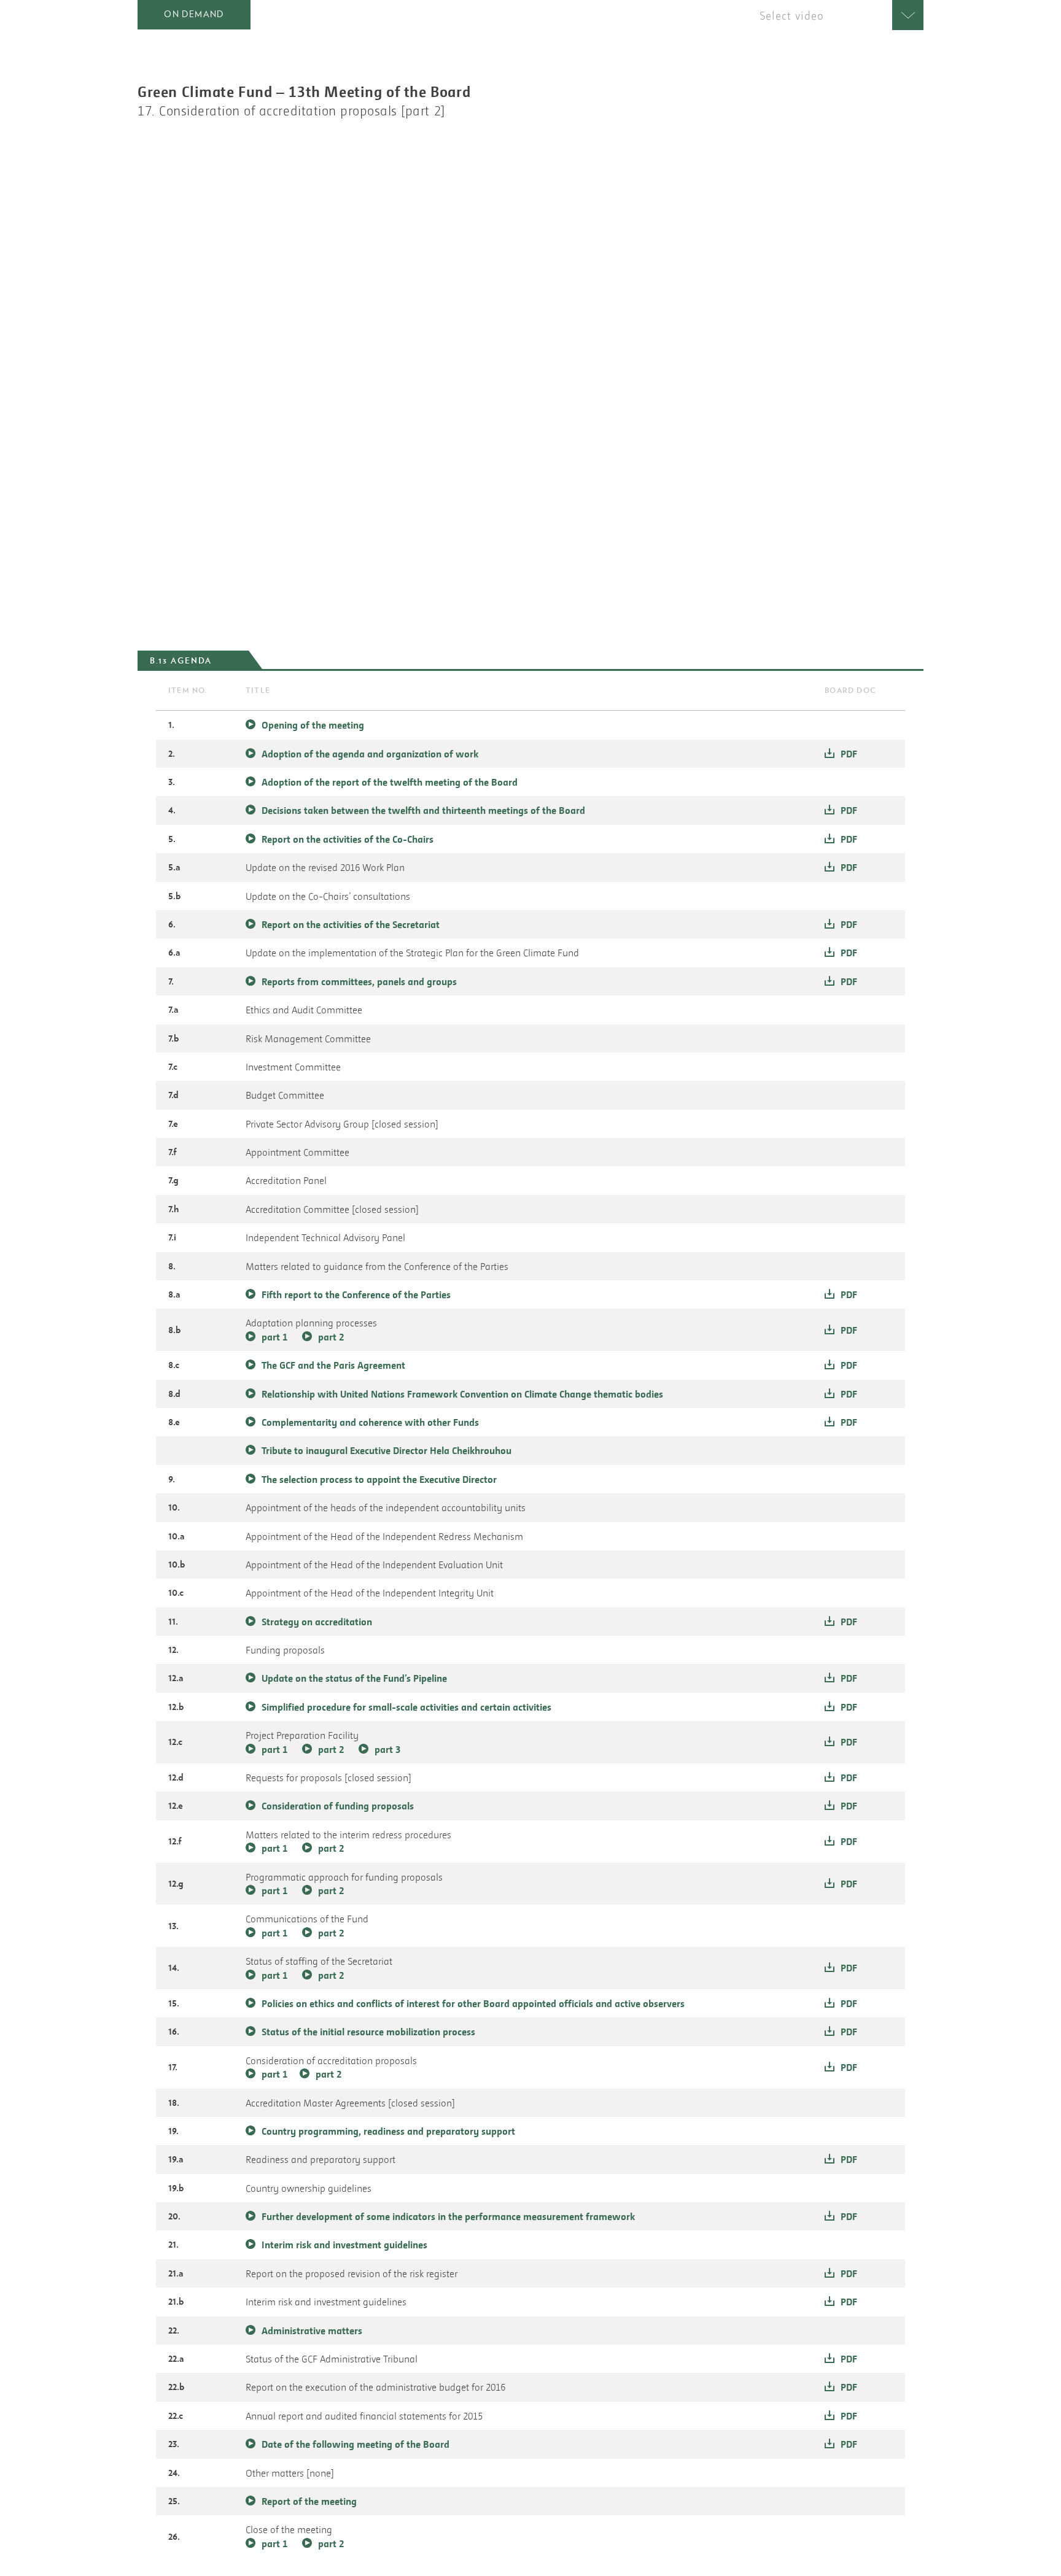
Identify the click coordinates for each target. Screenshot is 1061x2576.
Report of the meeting (309, 2501)
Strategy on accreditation (317, 1622)
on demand (194, 14)
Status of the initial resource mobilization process (368, 2032)
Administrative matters (312, 2330)
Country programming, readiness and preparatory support (388, 2131)
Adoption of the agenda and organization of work (370, 754)
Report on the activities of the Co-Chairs (348, 839)
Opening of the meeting (313, 725)
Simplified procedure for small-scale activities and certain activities (406, 1707)
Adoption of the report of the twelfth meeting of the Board (390, 782)
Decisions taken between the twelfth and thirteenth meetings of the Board (423, 810)
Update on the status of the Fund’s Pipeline (354, 1678)
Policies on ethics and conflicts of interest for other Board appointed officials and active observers (473, 2003)
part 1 (274, 1337)
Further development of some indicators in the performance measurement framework (448, 2216)
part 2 (331, 1337)
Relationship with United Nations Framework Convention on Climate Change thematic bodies (462, 1394)
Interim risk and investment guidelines (344, 2245)
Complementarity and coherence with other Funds (370, 1422)
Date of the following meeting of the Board (356, 2444)
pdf (849, 754)
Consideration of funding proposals (338, 1806)
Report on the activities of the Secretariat (351, 924)
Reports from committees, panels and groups (359, 981)
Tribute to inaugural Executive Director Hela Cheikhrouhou (387, 1450)
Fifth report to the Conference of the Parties (356, 1294)
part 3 (387, 1749)
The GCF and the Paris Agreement (333, 1365)
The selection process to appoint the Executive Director (379, 1479)
